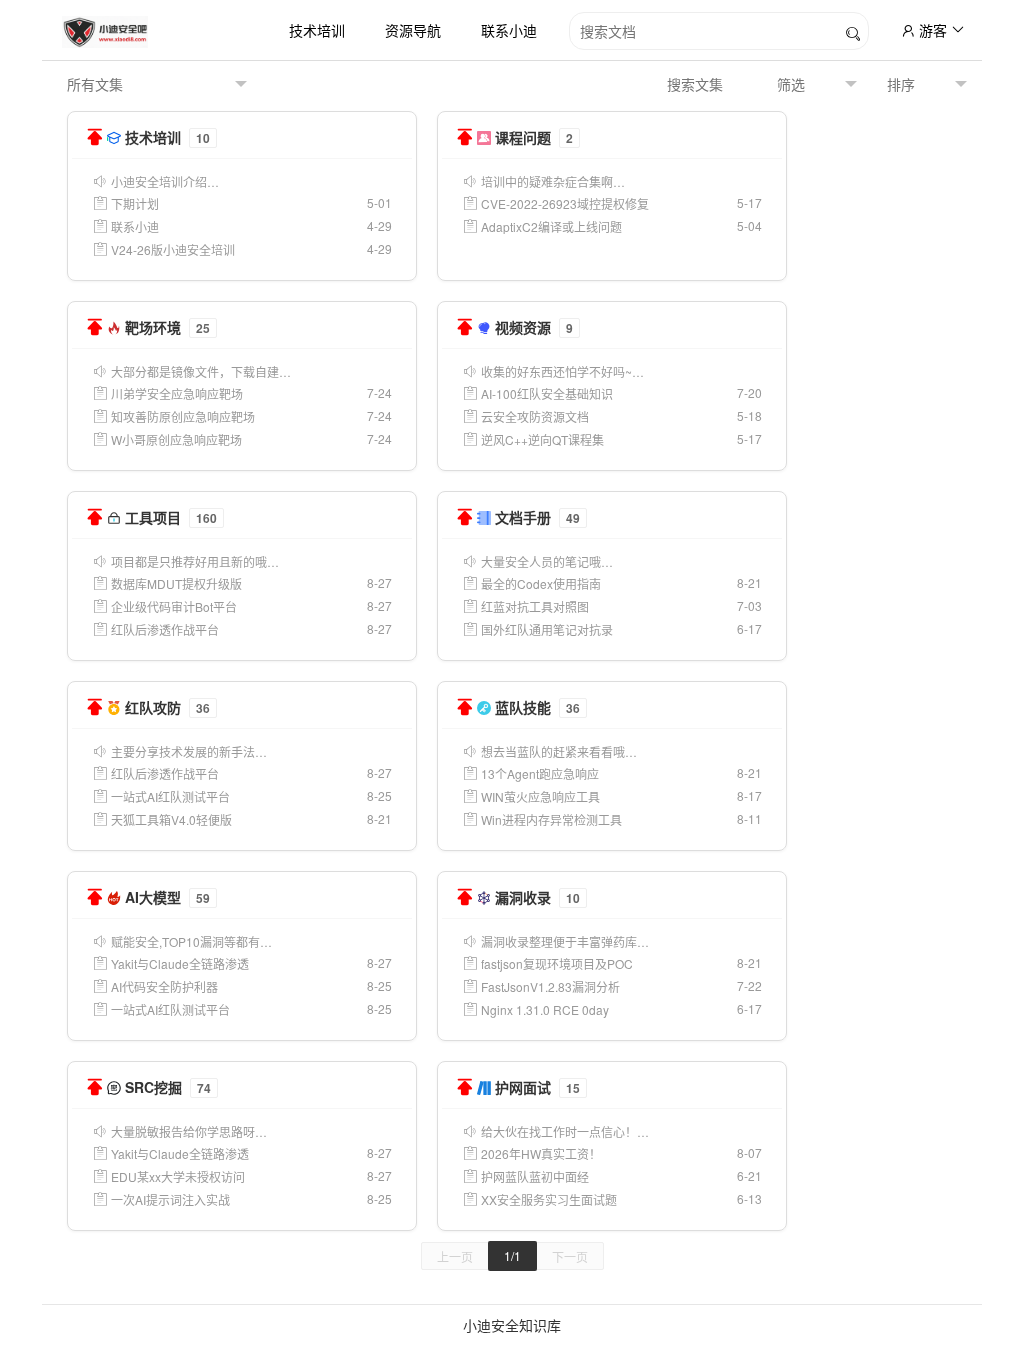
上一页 (455, 1256)
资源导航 (413, 30)
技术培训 (317, 30)
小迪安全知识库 (512, 1325)
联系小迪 (509, 30)
